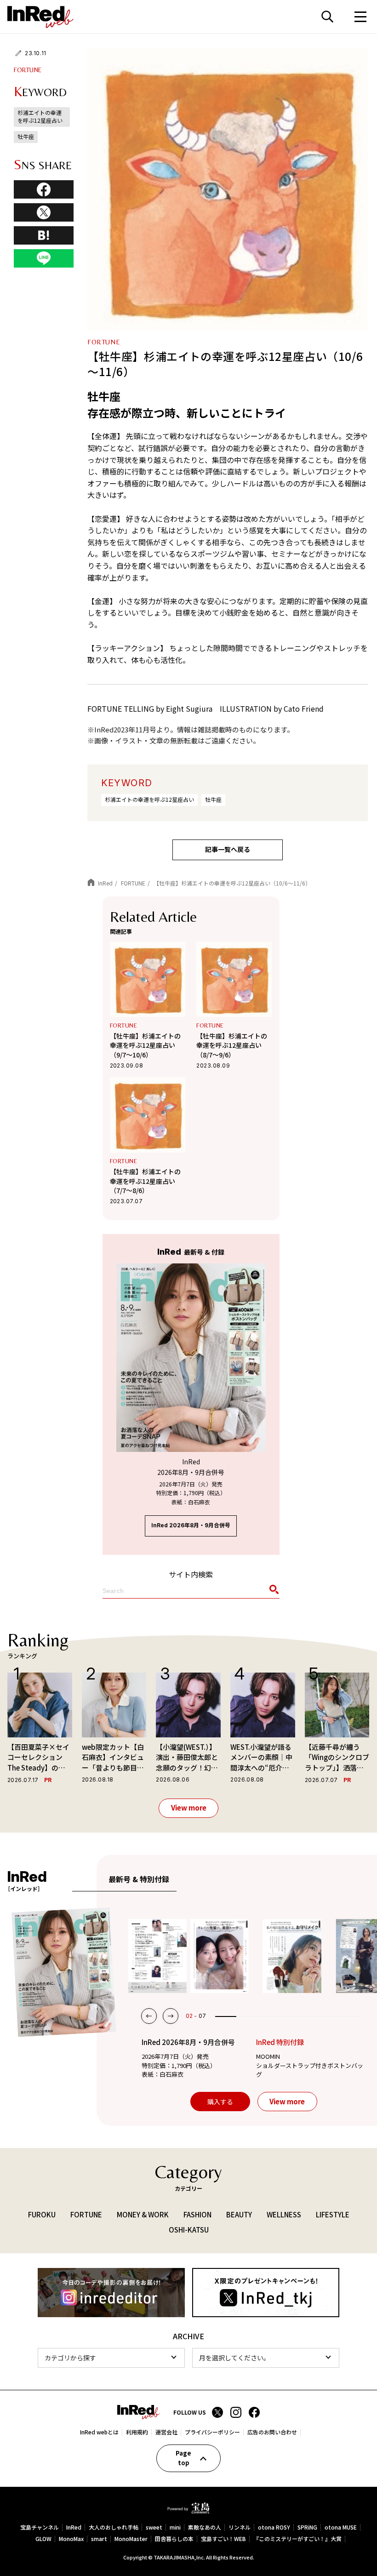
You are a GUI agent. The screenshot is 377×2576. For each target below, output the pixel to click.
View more (189, 1808)
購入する (220, 2102)
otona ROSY (274, 2527)
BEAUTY (239, 2214)
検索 (327, 17)
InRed (74, 2527)
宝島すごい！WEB (223, 2539)
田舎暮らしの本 (174, 2539)
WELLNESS (284, 2214)
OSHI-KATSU (189, 2229)
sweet (154, 2527)
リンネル (240, 2527)
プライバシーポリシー (212, 2432)
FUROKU (42, 2214)
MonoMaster (131, 2539)
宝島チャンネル (40, 2527)
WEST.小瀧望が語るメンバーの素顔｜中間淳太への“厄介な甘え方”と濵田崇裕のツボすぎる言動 (261, 1758)
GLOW (43, 2539)
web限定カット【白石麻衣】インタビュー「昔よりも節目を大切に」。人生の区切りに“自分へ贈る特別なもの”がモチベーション (113, 1758)
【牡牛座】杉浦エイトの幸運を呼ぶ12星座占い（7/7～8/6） (145, 1181)
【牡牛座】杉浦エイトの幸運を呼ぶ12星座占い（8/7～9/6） (232, 1045)
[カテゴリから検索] (111, 2358)
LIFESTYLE (333, 2214)
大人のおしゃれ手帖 (114, 2527)
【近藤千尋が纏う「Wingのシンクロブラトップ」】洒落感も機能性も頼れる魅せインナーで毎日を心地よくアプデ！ (337, 1758)
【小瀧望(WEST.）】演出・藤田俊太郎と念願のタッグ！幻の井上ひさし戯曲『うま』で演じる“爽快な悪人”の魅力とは (187, 1758)
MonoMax (71, 2539)
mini (175, 2527)
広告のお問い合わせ (272, 2432)
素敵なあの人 (205, 2527)
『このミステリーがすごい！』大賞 (297, 2539)
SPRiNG (307, 2527)
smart (99, 2539)
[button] (149, 2016)
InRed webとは (99, 2432)
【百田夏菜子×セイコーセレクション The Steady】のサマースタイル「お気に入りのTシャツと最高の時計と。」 (38, 1758)
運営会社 (166, 2432)
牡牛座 (213, 799)
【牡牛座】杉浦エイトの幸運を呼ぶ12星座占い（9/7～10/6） (145, 1045)
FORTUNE (28, 70)
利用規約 (137, 2432)
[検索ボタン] (273, 1591)
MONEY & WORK (143, 2214)
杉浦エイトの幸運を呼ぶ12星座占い (149, 799)
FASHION (197, 2214)
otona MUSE (341, 2527)
